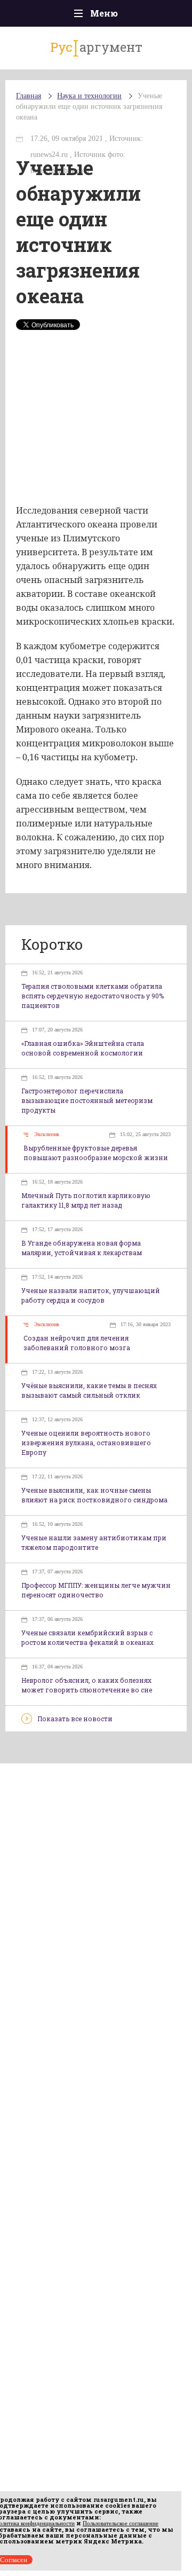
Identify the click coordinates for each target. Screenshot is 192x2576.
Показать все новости (75, 1719)
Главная (29, 96)
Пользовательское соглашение (121, 2523)
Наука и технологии (89, 96)
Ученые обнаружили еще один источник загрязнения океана (89, 107)
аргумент (96, 47)
